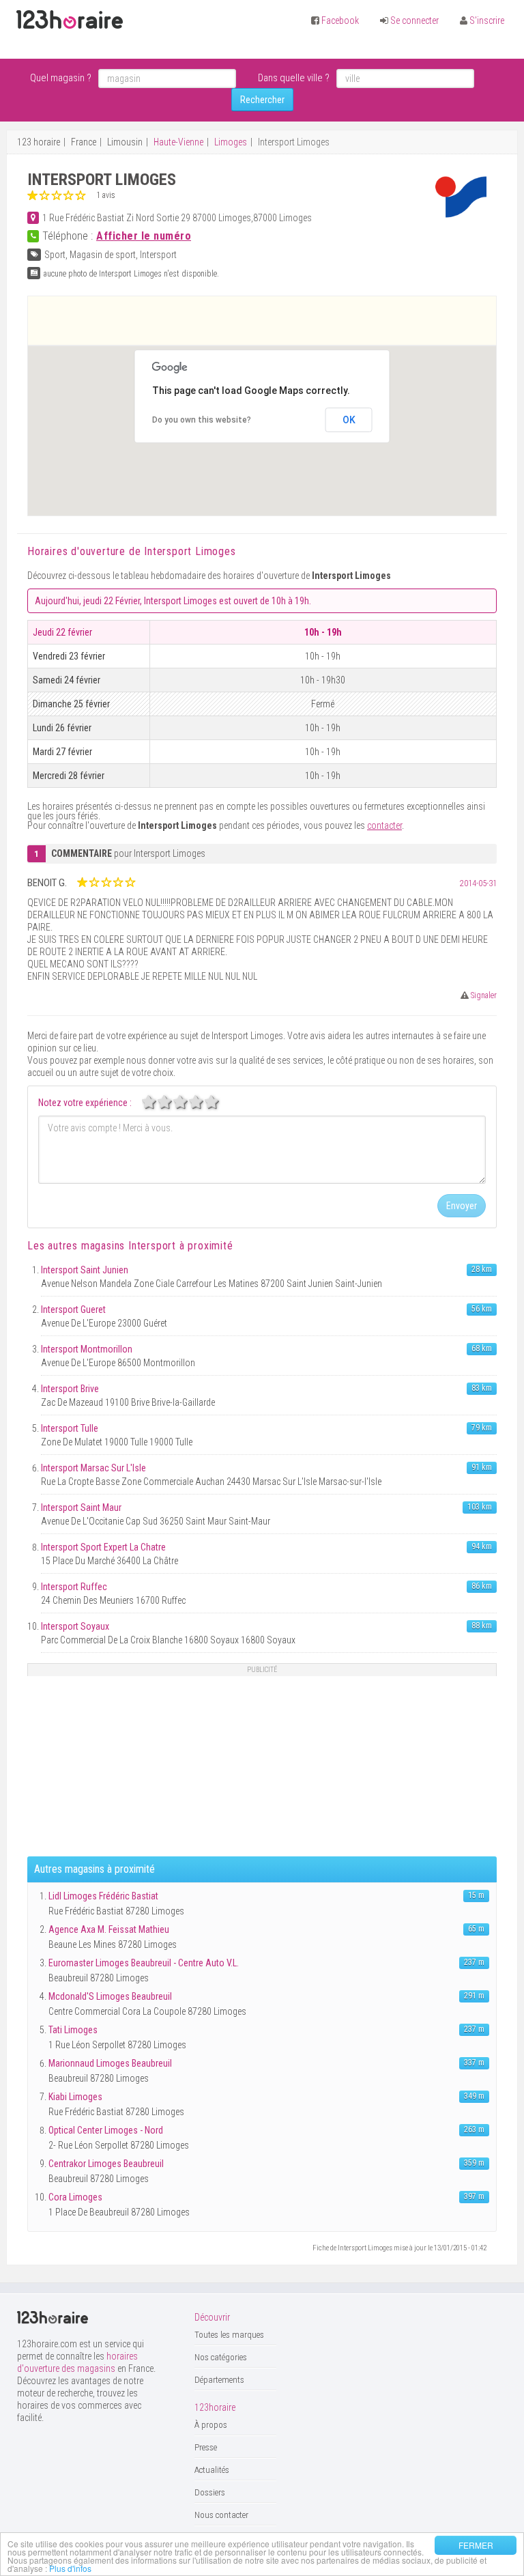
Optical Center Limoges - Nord (106, 2130)
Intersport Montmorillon (87, 1349)
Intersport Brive (70, 1389)
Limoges (231, 142)
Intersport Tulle (70, 1428)
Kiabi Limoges (75, 2097)
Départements (219, 2380)
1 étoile (156, 1102)
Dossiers (210, 2492)
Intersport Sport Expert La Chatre (103, 1547)
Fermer (476, 2545)
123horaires (70, 20)
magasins (129, 1246)
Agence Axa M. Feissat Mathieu (109, 1929)
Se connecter (414, 20)
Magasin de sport (103, 255)
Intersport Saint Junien (85, 1270)
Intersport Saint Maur (81, 1508)
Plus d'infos (70, 2568)
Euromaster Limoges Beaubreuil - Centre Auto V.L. (144, 1963)
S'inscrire (487, 20)
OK (349, 420)
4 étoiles (203, 1102)
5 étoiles (219, 1102)
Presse (206, 2447)
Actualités (212, 2470)
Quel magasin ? (61, 78)
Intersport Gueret (73, 1310)
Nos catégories (221, 2357)
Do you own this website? (202, 420)
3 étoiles (188, 1102)
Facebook (340, 20)
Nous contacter (221, 2515)
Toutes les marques (229, 2335)
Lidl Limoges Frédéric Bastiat (103, 1896)
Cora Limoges (75, 2197)
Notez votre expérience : (85, 1103)
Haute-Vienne (178, 142)
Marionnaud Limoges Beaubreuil (110, 2063)
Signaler (483, 995)
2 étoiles (172, 1102)
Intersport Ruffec (74, 1587)
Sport (55, 255)
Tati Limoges (73, 2030)
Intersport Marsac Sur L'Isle (93, 1468)
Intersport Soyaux (75, 1626)
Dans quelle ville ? (294, 78)
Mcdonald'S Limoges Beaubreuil (110, 1996)
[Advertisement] (262, 320)
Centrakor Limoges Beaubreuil (106, 2164)
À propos (211, 2425)
